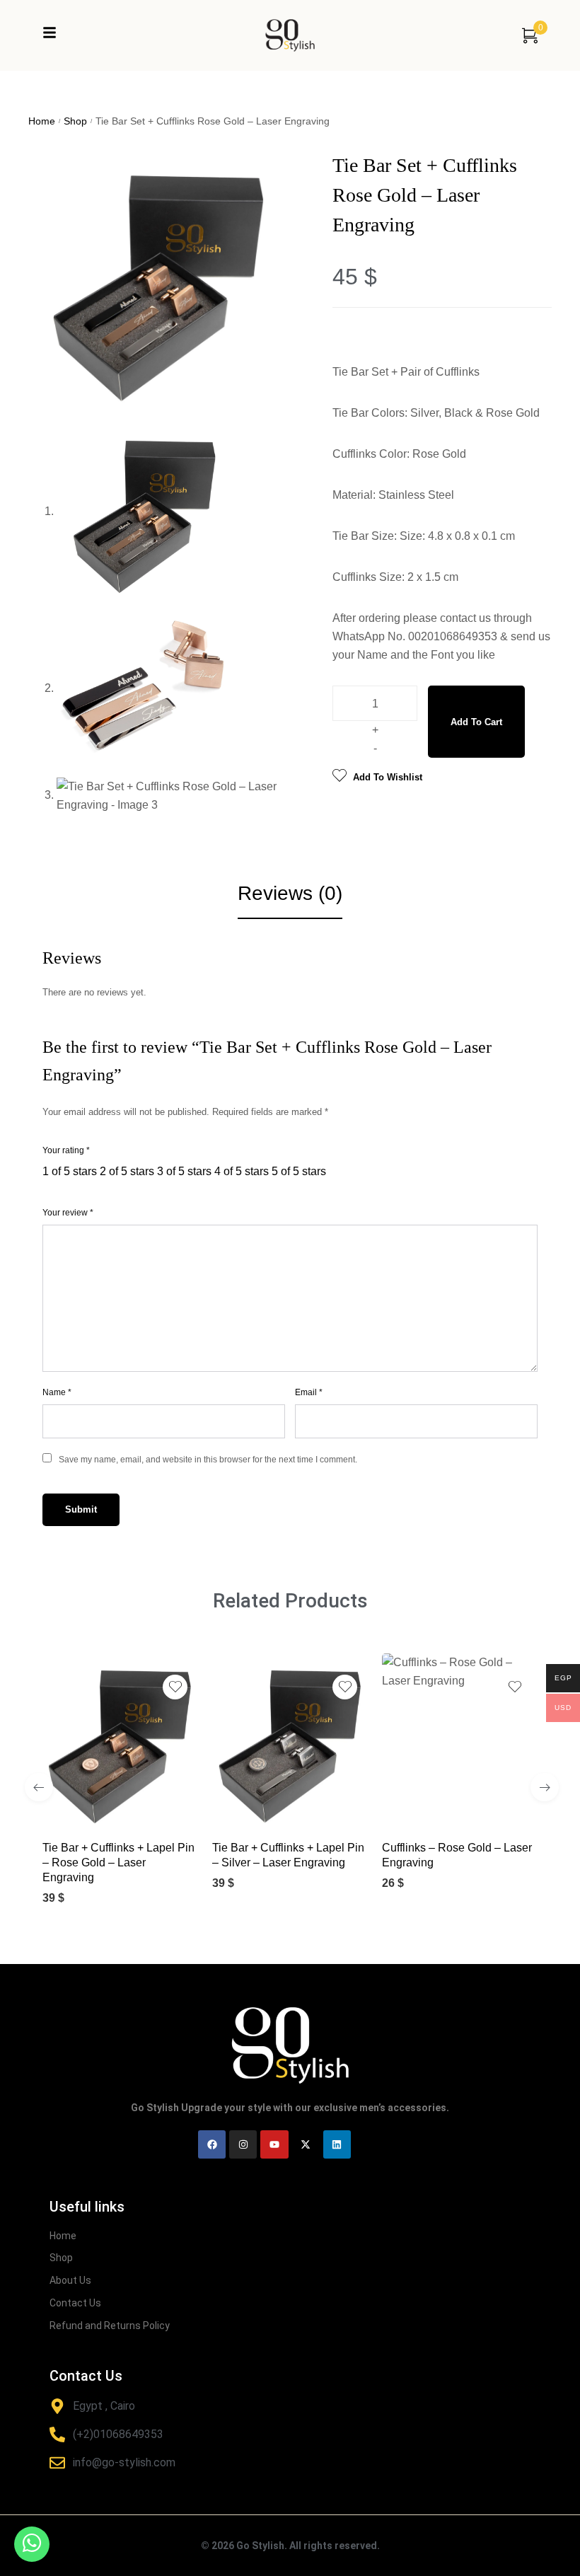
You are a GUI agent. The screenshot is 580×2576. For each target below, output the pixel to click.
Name (57, 1392)
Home (42, 121)
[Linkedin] (337, 2144)
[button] (106, 1807)
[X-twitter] (306, 2144)
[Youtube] (274, 2144)
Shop (75, 121)
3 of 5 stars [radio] (184, 1171)
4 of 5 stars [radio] (242, 1171)
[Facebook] (212, 2144)
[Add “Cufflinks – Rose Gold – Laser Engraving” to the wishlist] (515, 1687)
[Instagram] (243, 2144)
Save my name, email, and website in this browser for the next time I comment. (208, 1460)
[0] (530, 35)
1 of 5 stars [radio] (70, 1171)
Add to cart (476, 722)
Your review (68, 1213)
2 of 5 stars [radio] (127, 1171)
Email (309, 1392)
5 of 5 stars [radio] (299, 1171)
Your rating (66, 1150)
